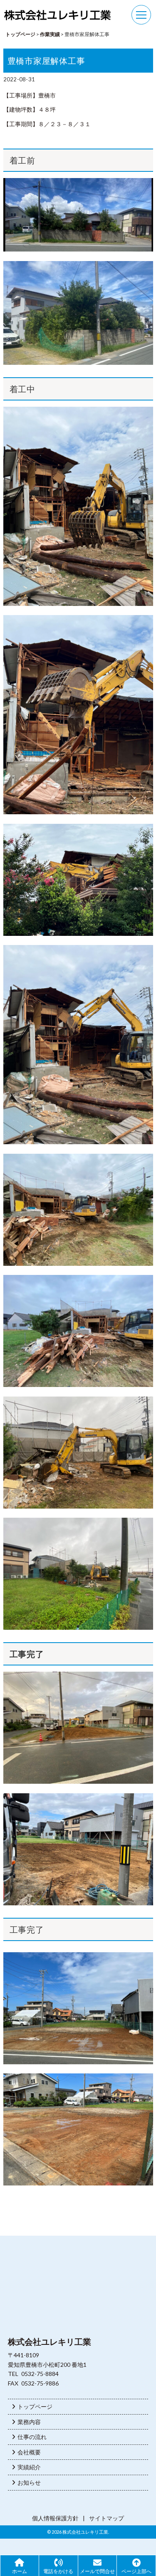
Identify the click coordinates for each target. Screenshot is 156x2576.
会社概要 (28, 2452)
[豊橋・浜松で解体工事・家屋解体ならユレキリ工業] (57, 16)
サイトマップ (106, 2518)
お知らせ (28, 2482)
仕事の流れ (31, 2437)
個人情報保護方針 (55, 2518)
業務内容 (28, 2422)
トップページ (34, 2406)
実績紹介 (28, 2467)
